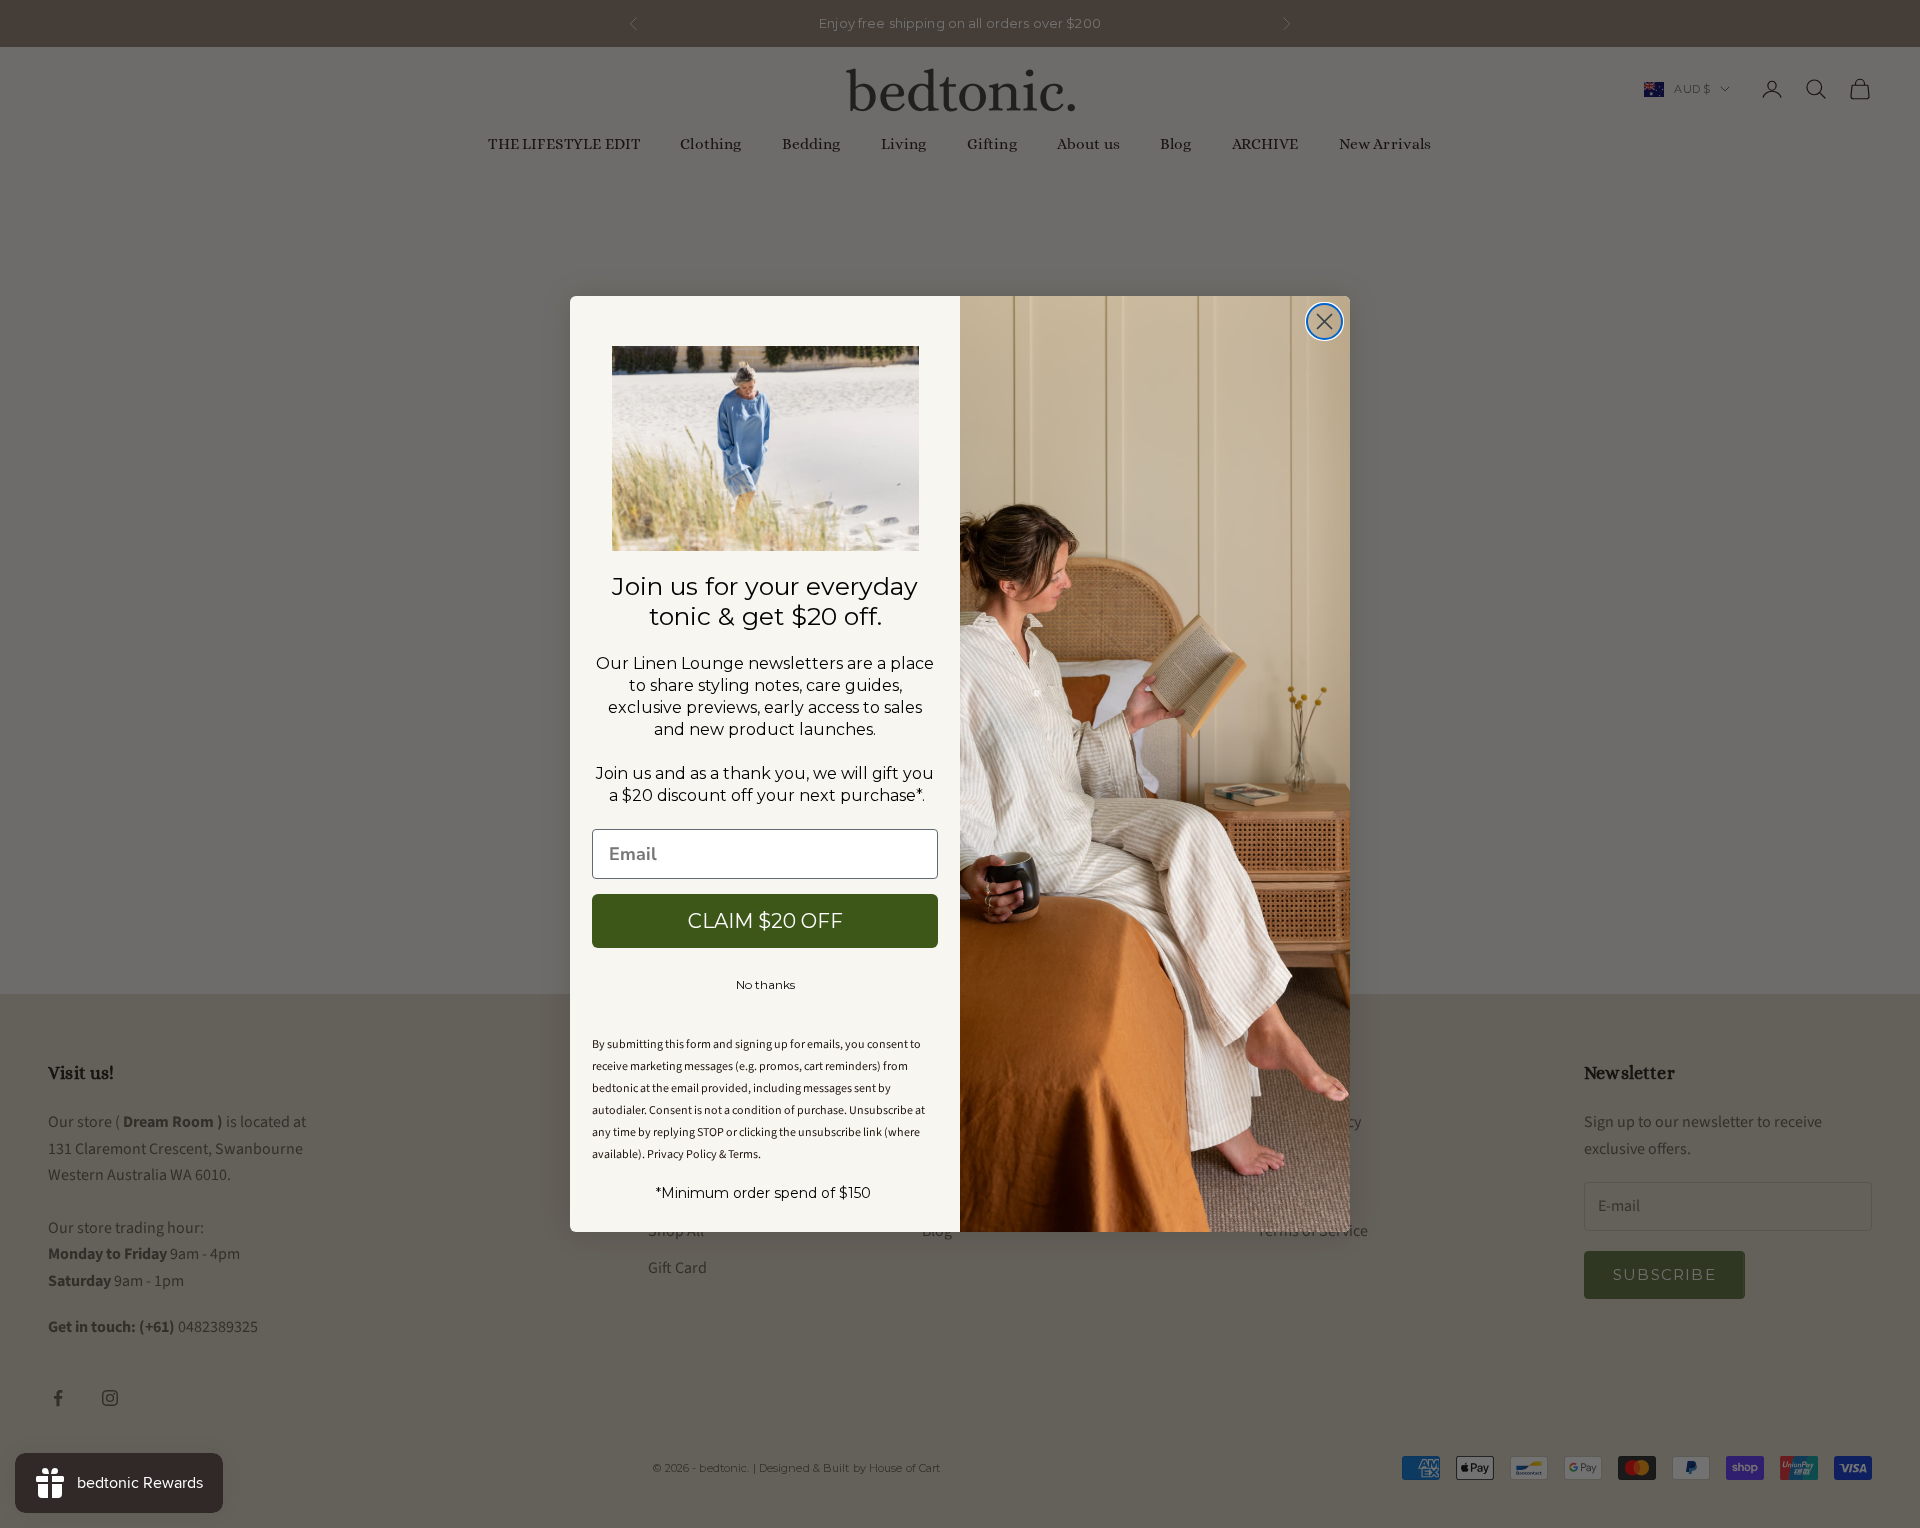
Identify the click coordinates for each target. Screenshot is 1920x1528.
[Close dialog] (1324, 321)
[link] (765, 448)
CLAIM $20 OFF (765, 921)
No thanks (765, 984)
